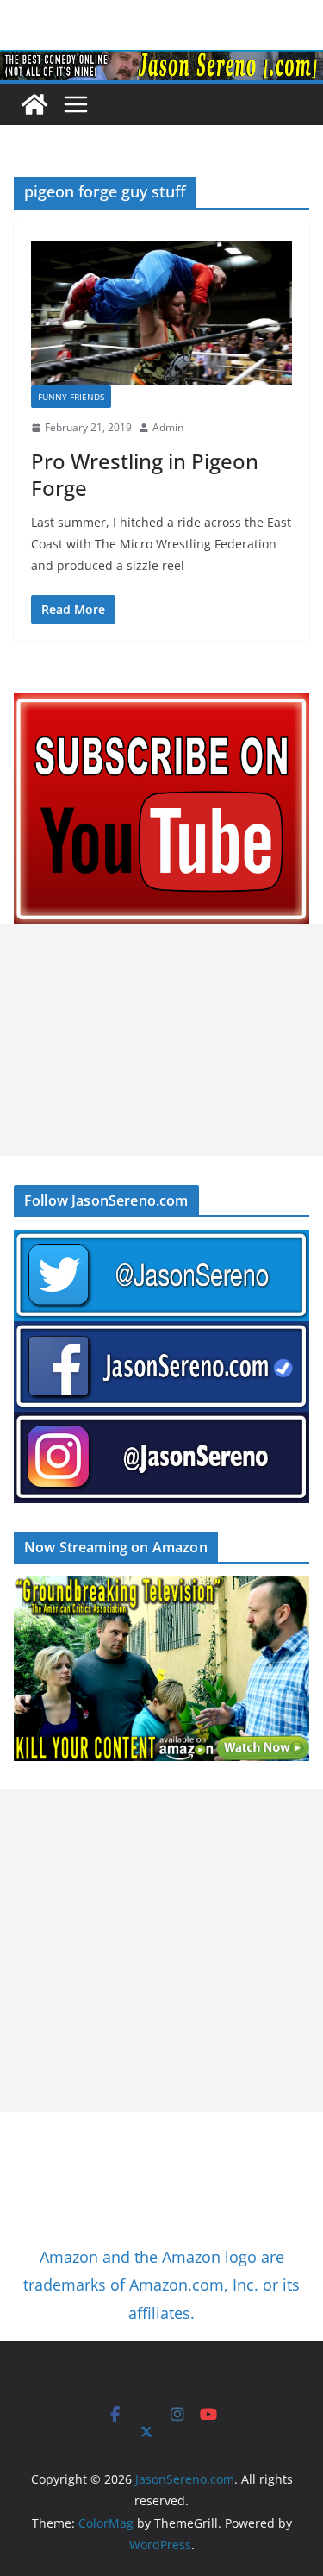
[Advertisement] (161, 1040)
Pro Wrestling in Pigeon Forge (145, 474)
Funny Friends (71, 397)
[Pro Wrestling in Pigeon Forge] (161, 313)
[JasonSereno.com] (161, 62)
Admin (168, 427)
